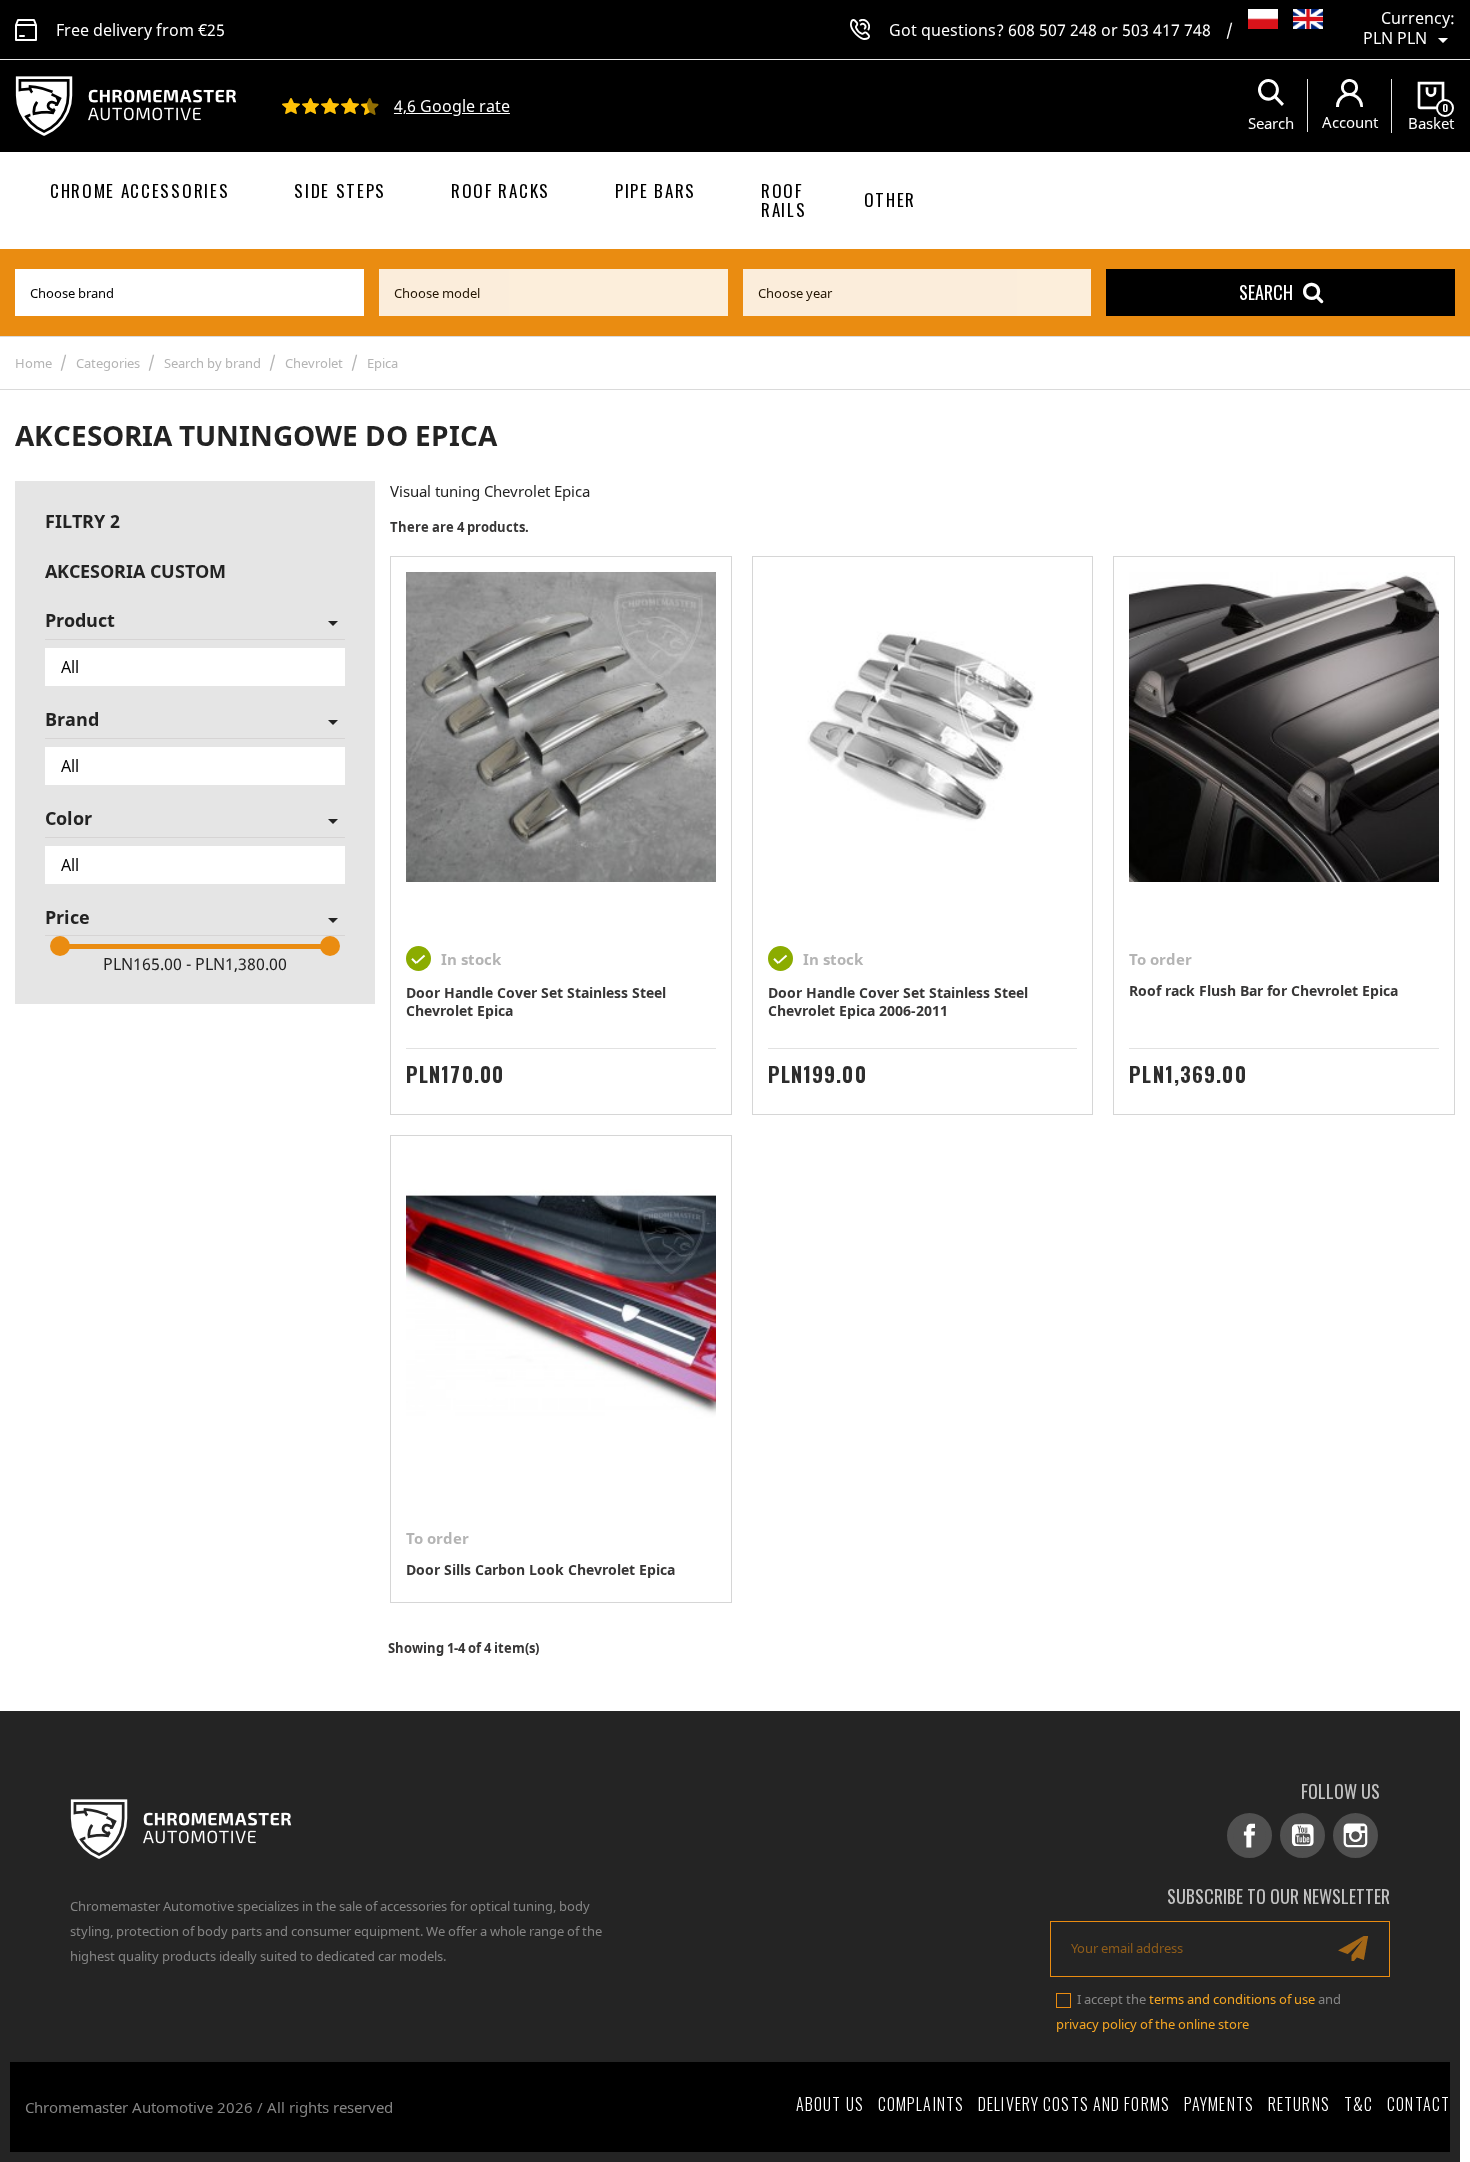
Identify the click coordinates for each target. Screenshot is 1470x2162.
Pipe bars (655, 190)
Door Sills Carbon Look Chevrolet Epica (540, 1569)
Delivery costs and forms (1074, 2104)
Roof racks (500, 190)
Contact (1418, 2104)
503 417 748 (1166, 30)
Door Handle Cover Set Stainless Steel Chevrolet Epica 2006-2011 (898, 1001)
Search (1266, 292)
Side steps (340, 190)
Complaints (921, 2104)
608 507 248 (1052, 30)
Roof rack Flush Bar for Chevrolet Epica (1263, 990)
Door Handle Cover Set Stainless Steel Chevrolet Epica (536, 1001)
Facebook (1249, 1835)
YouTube (1302, 1835)
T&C (1358, 2104)
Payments (1219, 2104)
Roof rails (783, 200)
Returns (1299, 2104)
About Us (830, 2104)
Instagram (1355, 1835)
